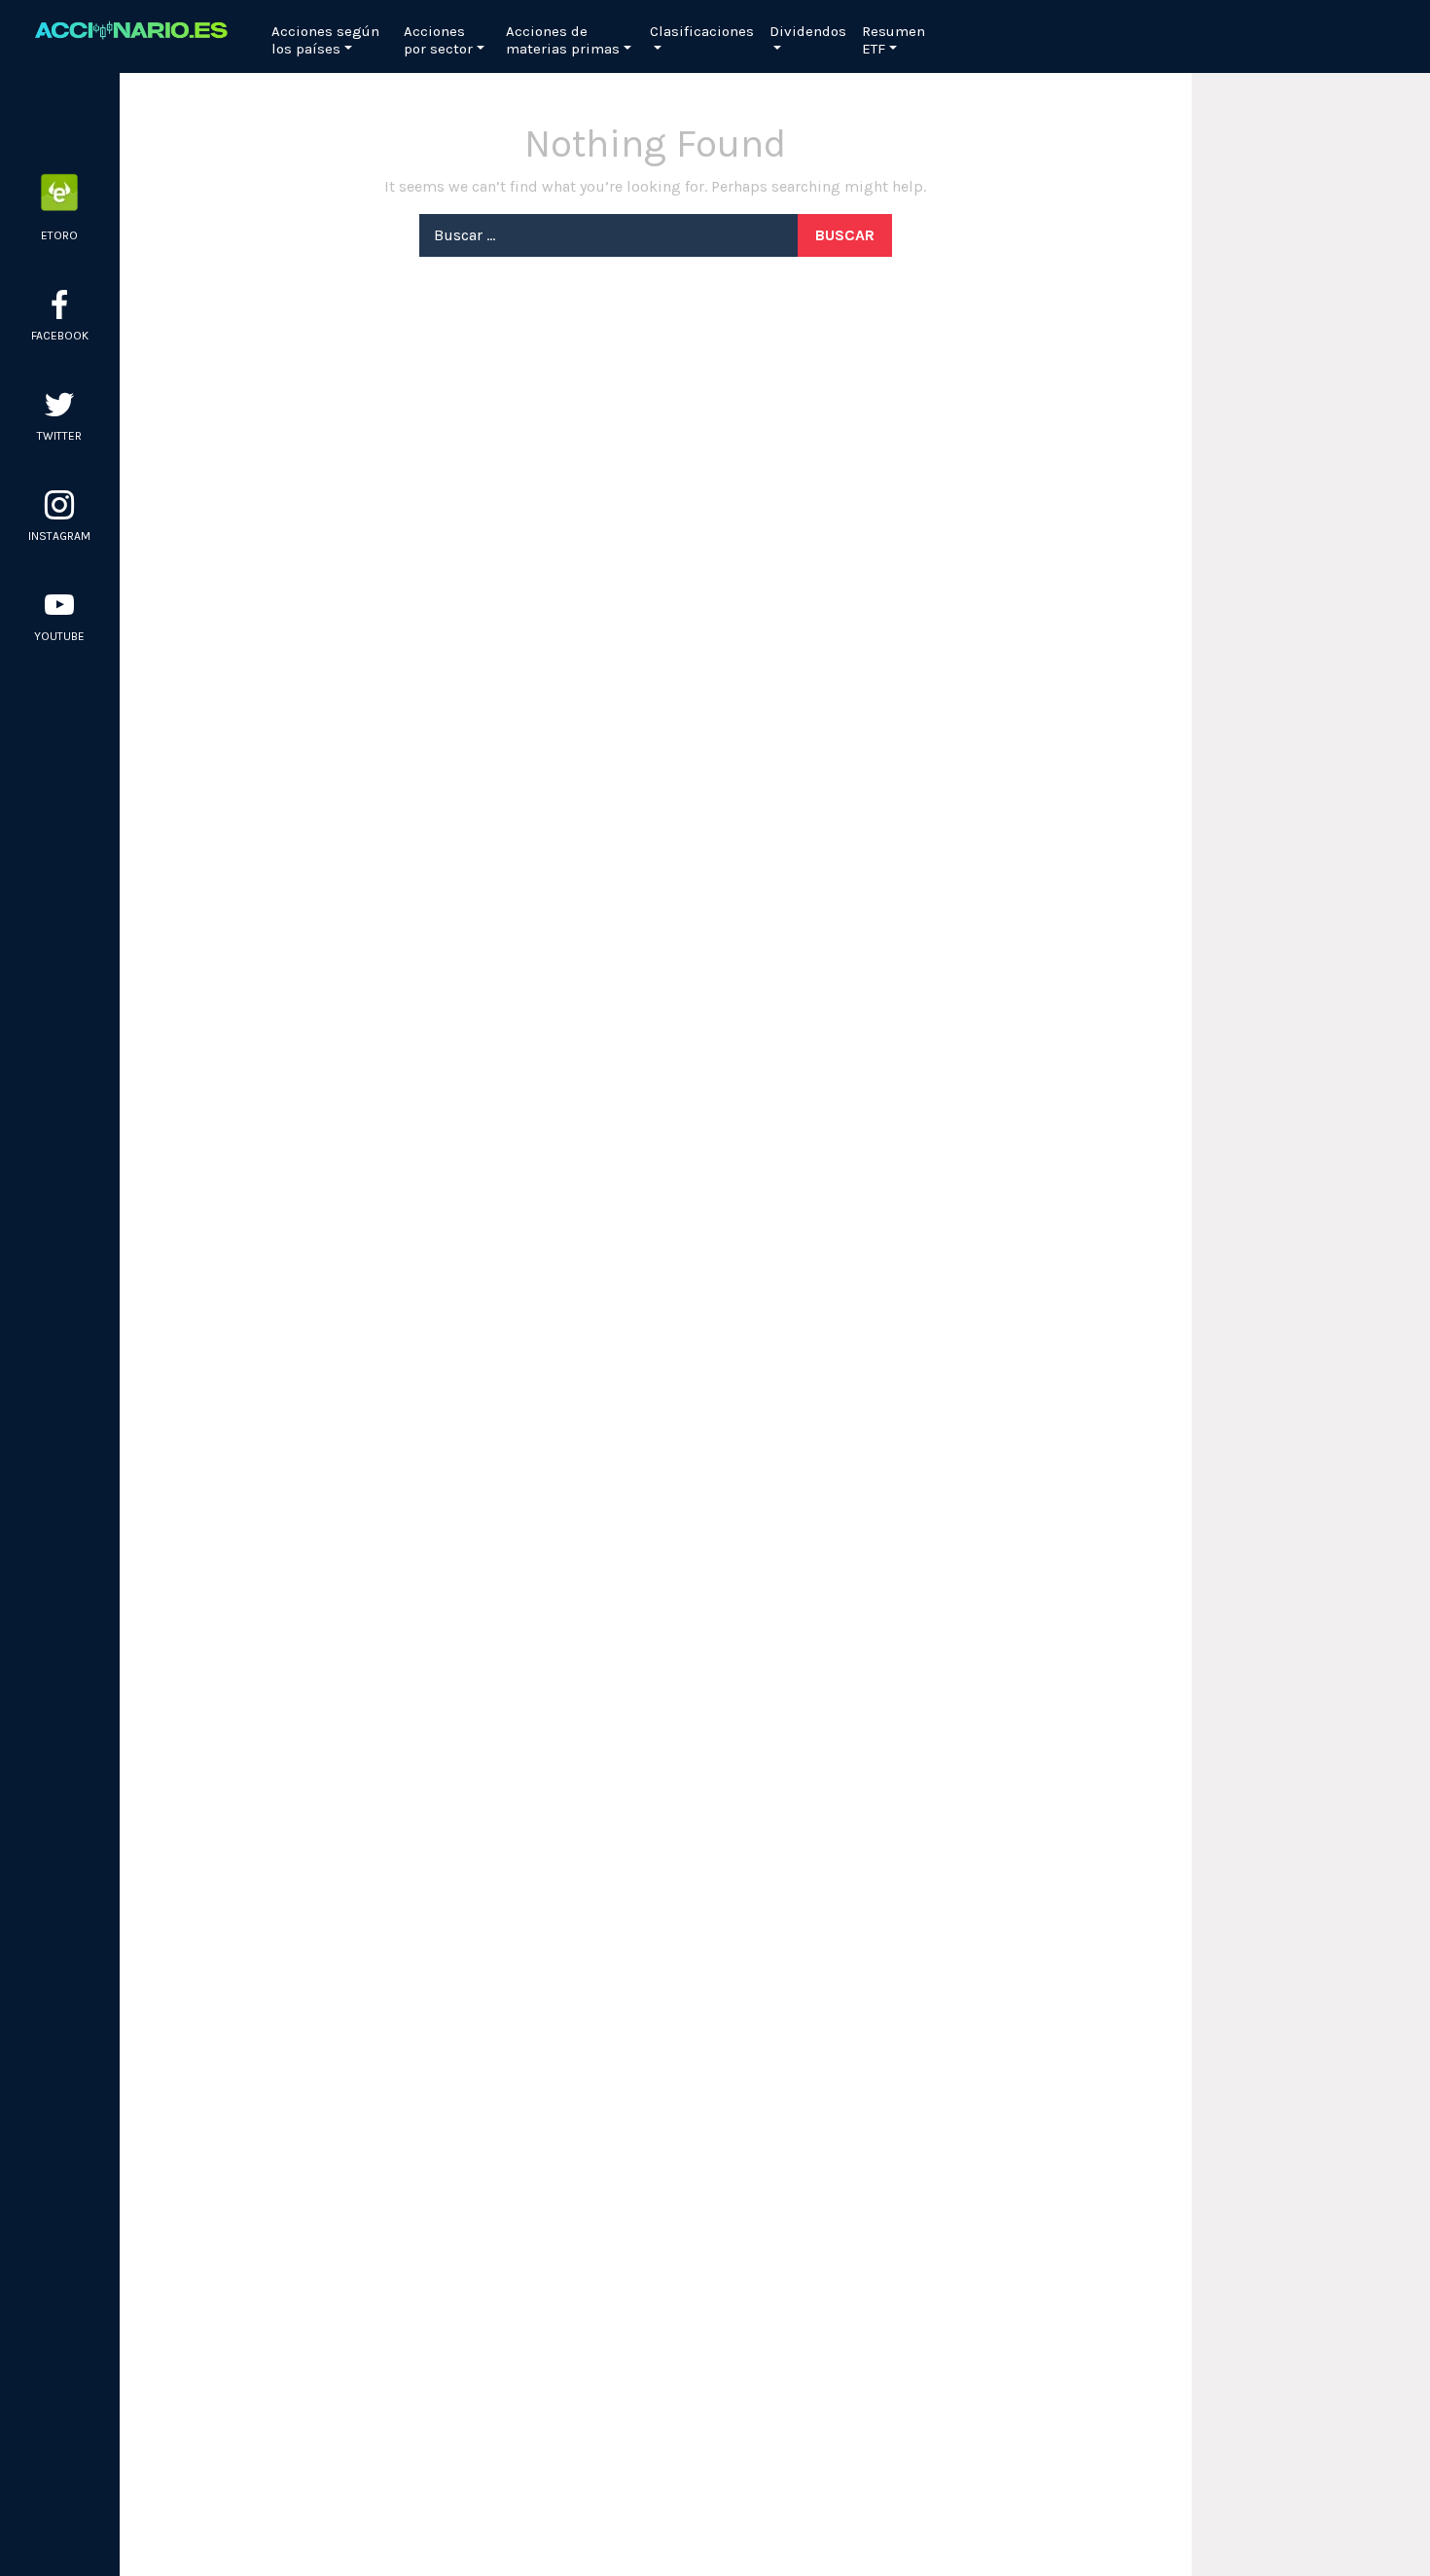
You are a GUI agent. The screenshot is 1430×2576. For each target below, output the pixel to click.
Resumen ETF (894, 40)
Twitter (59, 436)
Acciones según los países (325, 40)
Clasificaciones (702, 31)
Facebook (60, 336)
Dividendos (808, 31)
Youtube (59, 636)
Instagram (59, 536)
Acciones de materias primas (563, 40)
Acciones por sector (438, 40)
